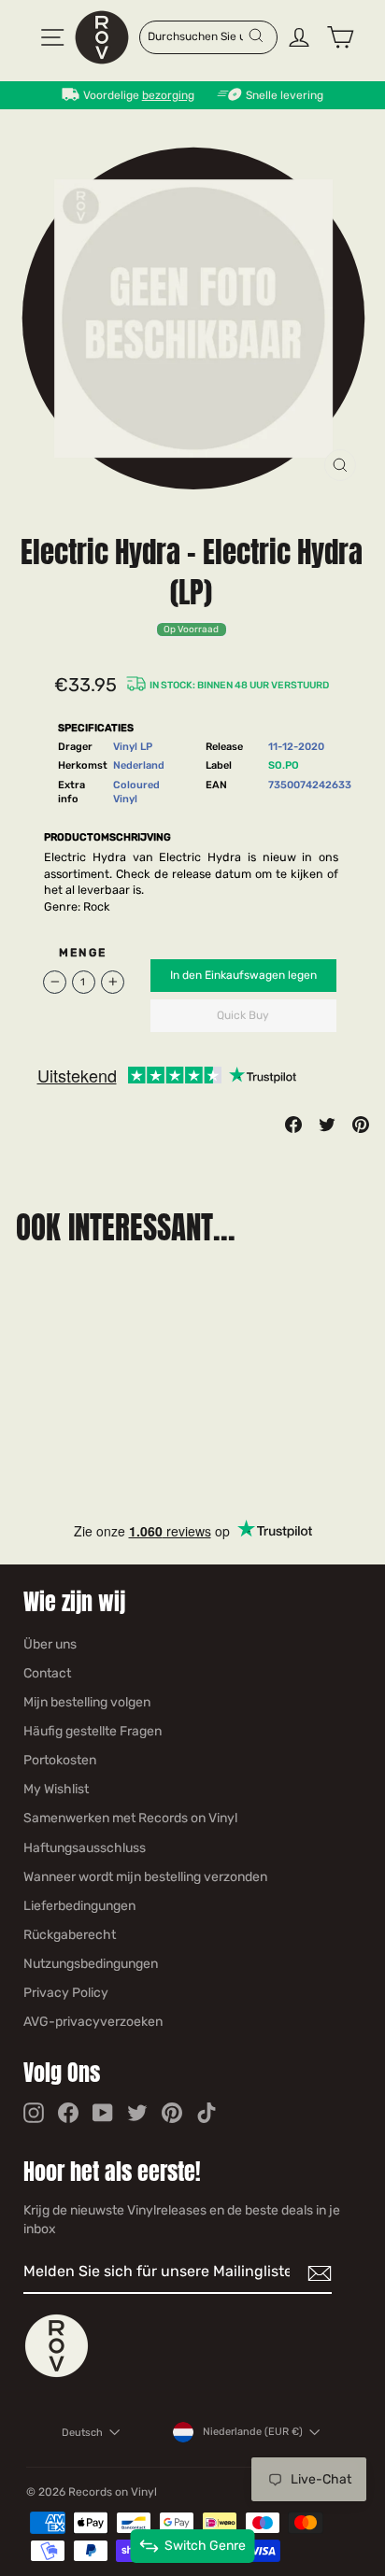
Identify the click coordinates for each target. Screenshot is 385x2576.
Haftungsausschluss (85, 1848)
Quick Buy (243, 1015)
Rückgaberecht (70, 1935)
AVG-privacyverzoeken (93, 2022)
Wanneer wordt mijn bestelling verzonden (145, 1877)
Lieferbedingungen (79, 1906)
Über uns (50, 1644)
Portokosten (60, 1760)
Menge (83, 953)
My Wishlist (56, 1789)
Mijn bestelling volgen (87, 1702)
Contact (47, 1673)
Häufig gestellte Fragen (93, 1731)
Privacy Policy (66, 1993)
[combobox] (198, 35)
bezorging (168, 95)
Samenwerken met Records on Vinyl (130, 1818)
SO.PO (284, 765)
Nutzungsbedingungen (91, 1964)
